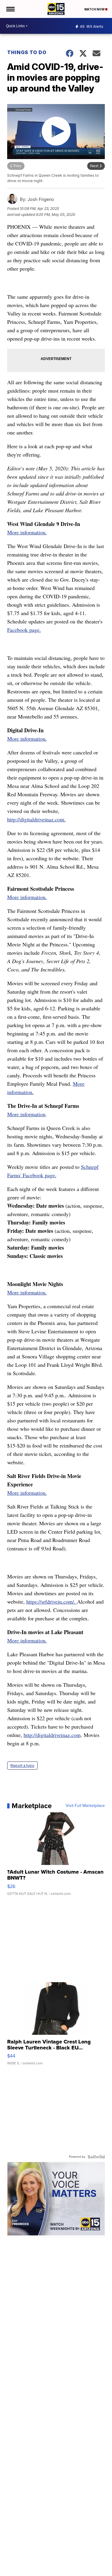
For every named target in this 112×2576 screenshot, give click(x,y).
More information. (27, 532)
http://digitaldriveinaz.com (52, 1735)
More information (26, 1114)
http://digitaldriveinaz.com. (36, 819)
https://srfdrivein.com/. (52, 1602)
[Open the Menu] (10, 9)
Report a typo (22, 1766)
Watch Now (95, 9)
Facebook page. (24, 630)
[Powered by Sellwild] (96, 2157)
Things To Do (27, 52)
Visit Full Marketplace (85, 1806)
